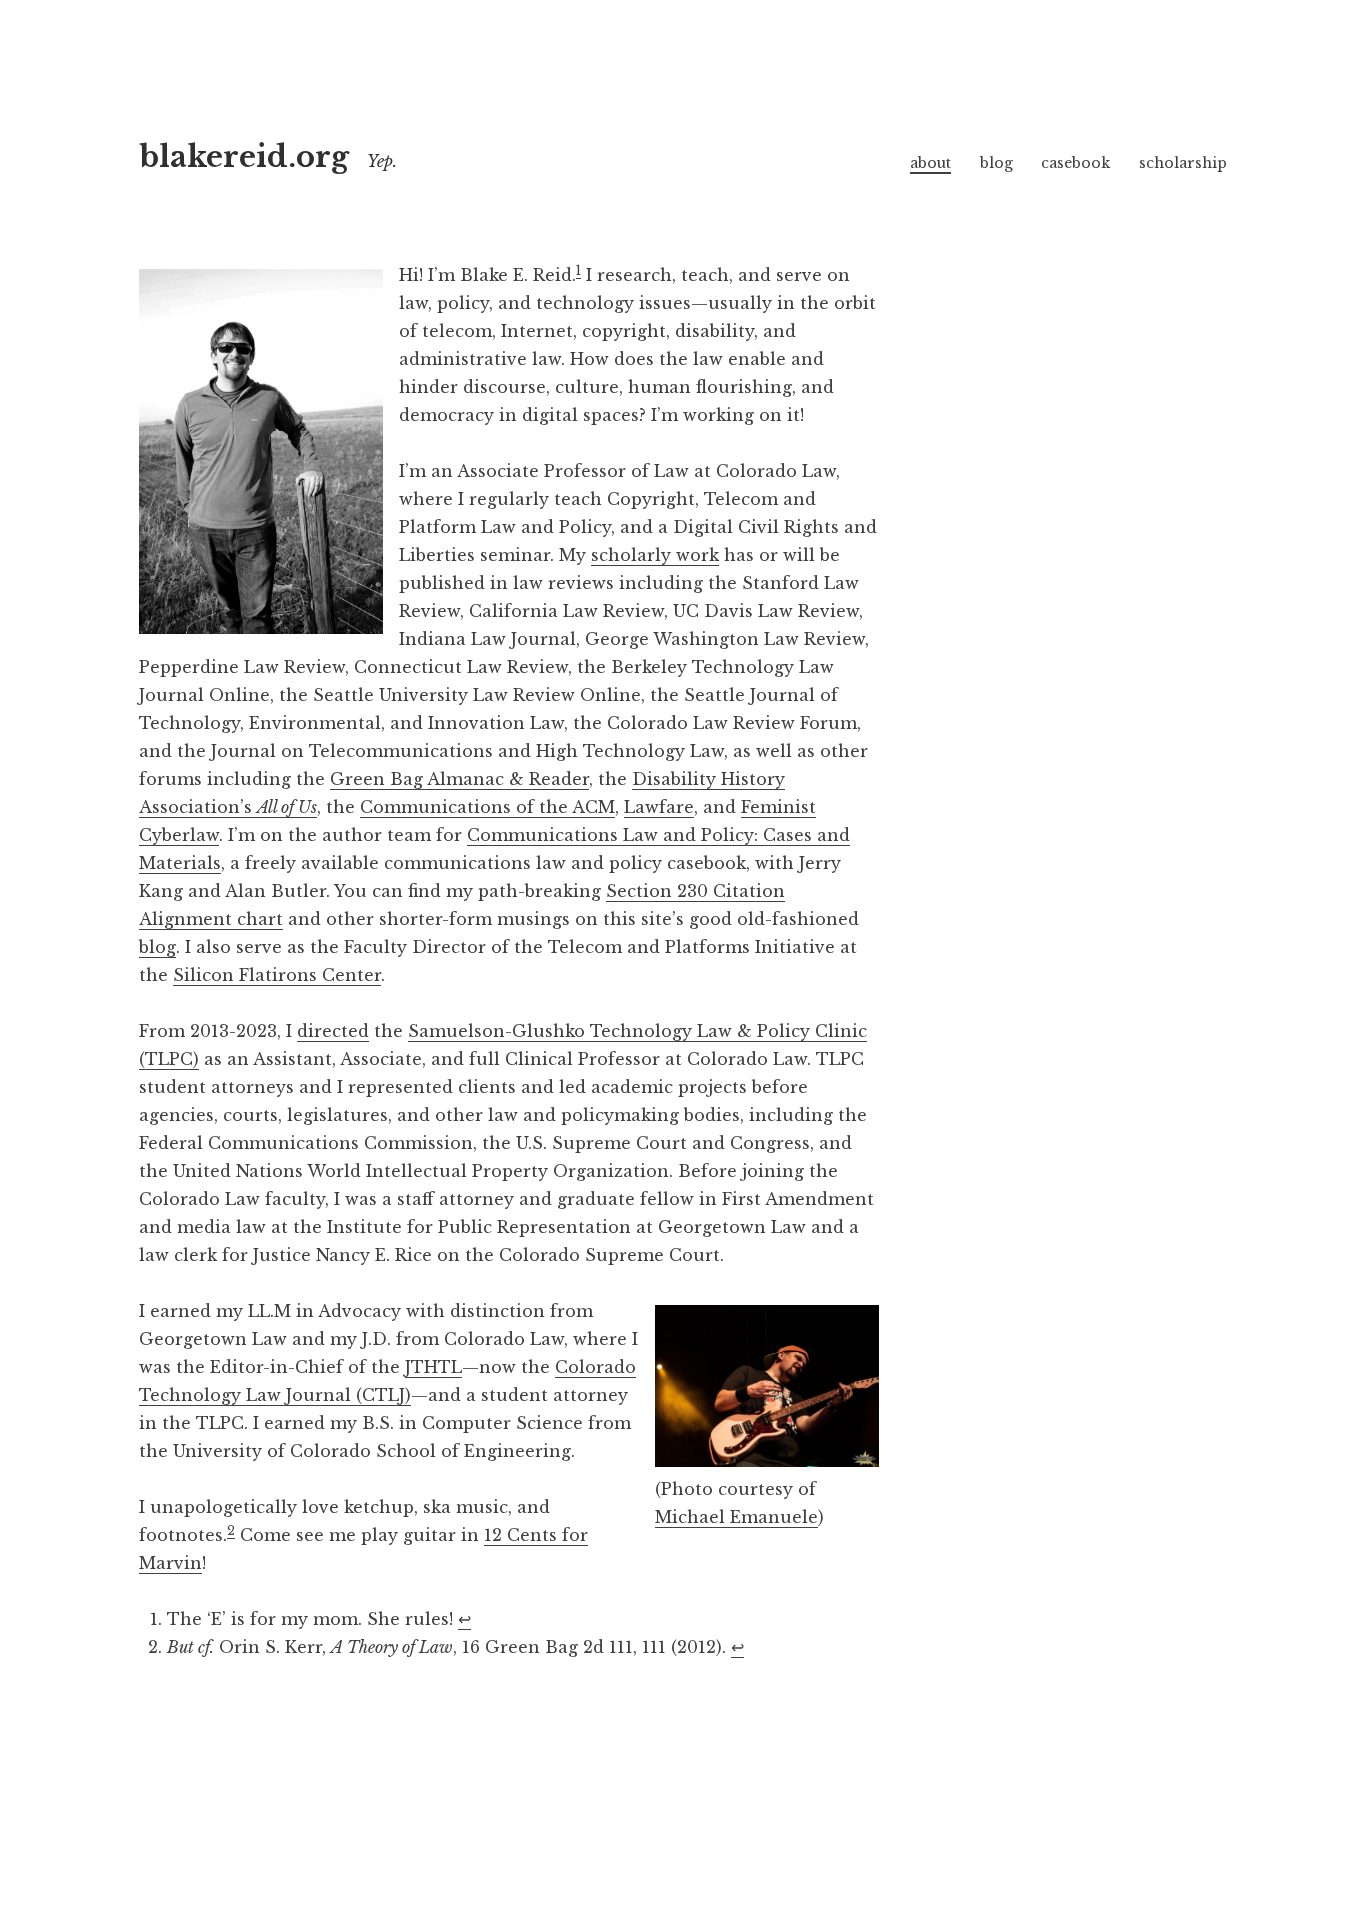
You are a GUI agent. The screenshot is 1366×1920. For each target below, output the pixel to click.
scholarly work (655, 555)
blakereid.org (244, 157)
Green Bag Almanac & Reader (459, 779)
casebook (1075, 163)
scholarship (1183, 163)
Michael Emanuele (736, 1517)
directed (333, 1031)
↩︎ (464, 1619)
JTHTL (433, 1367)
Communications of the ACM (487, 807)
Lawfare (659, 807)
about (930, 163)
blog (996, 163)
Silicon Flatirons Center (277, 975)
